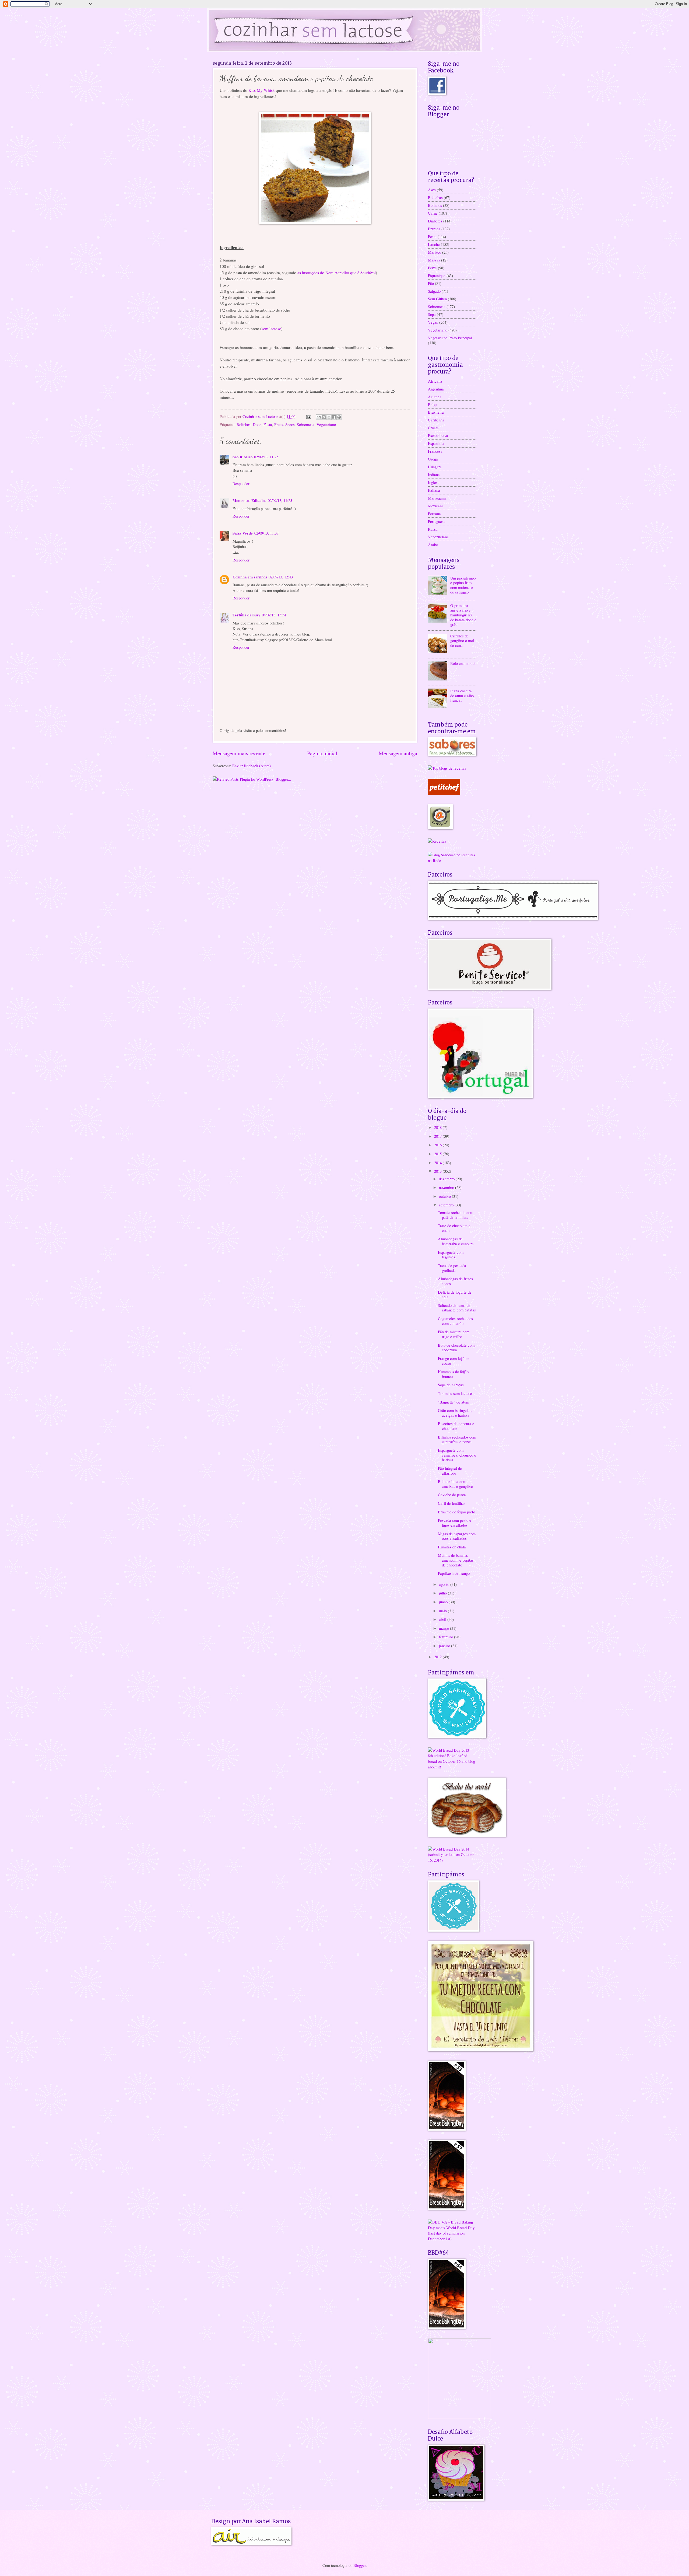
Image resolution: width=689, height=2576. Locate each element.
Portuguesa (437, 521)
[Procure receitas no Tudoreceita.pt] (447, 768)
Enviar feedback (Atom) (252, 766)
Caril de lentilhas (452, 1503)
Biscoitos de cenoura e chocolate (456, 1426)
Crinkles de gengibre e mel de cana (462, 640)
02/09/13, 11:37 (266, 533)
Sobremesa (306, 424)
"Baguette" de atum (454, 1402)
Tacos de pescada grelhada (452, 1268)
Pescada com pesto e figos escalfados (455, 1523)
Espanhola (436, 443)
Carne (433, 213)
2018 (438, 1127)
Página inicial (322, 753)
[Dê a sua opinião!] (324, 417)
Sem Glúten (437, 299)
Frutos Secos (284, 424)
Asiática (435, 397)
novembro (447, 1187)
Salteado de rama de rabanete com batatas (457, 1308)
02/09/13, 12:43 (281, 577)
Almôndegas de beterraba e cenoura (456, 1241)
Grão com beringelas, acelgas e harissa (455, 1413)
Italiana (434, 490)
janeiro (445, 1646)
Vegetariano (326, 424)
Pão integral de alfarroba (450, 1471)
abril (443, 1619)
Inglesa (434, 482)
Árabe (433, 544)
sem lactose (271, 329)
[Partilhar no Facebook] (334, 417)
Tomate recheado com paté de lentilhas (456, 1215)
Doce (257, 424)
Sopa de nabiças (451, 1385)
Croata (433, 428)
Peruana (434, 514)
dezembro (447, 1179)
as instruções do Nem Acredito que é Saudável (337, 273)
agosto (445, 1584)
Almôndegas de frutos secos (455, 1281)
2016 (438, 1145)
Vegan (433, 322)
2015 (438, 1154)
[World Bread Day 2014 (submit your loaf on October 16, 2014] (452, 1860)
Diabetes (435, 221)
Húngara (435, 467)
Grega (433, 459)
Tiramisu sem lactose (455, 1393)
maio (443, 1611)
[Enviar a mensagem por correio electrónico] (308, 416)
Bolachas (435, 197)
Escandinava (438, 435)
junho (444, 1602)
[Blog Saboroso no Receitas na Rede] (452, 860)
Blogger (360, 2565)
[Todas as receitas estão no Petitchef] (444, 793)
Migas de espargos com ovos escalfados (457, 1536)
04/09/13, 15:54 (274, 615)
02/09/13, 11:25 (266, 457)
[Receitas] (437, 841)
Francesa (435, 451)
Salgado (434, 291)
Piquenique (437, 275)
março (444, 1628)
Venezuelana (438, 537)
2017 (438, 1136)
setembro (447, 1205)
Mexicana (436, 506)
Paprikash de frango (454, 1573)
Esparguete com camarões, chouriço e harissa (457, 1455)
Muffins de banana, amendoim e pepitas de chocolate (456, 1560)
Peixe (432, 268)
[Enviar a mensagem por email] (319, 417)
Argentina (436, 389)
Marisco (435, 252)
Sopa (432, 314)
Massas (434, 260)
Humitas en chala (452, 1547)
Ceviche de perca (452, 1495)
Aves (432, 190)
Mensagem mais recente (239, 753)
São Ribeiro (242, 457)
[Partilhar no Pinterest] (339, 417)
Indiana (434, 474)
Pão (431, 283)
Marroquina (437, 498)
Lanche (434, 244)
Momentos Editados (249, 500)
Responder (241, 483)
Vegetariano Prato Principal (450, 338)
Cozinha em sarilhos (250, 577)
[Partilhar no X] (329, 417)
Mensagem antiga (398, 753)
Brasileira (436, 412)
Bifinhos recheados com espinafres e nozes (457, 1439)
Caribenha (436, 420)
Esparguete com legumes (451, 1255)
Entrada (434, 229)
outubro (445, 1196)
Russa (433, 529)
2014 (438, 1163)
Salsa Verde (243, 533)
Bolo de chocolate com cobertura (456, 1348)
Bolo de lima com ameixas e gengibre (455, 1484)
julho (443, 1593)
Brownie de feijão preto (456, 1512)
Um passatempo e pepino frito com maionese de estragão (463, 585)
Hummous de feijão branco (453, 1374)
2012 (438, 1657)
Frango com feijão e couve (454, 1361)
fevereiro (447, 1637)
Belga (433, 404)
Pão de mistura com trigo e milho (454, 1334)
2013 (438, 1171)
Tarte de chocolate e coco (454, 1228)
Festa (268, 424)
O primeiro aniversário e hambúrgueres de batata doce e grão (463, 615)
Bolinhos (244, 424)
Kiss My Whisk (262, 90)
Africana (435, 381)
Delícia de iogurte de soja (455, 1294)
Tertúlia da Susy (246, 615)
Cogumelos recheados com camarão (455, 1321)
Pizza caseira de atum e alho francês (462, 695)
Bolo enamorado (463, 663)
